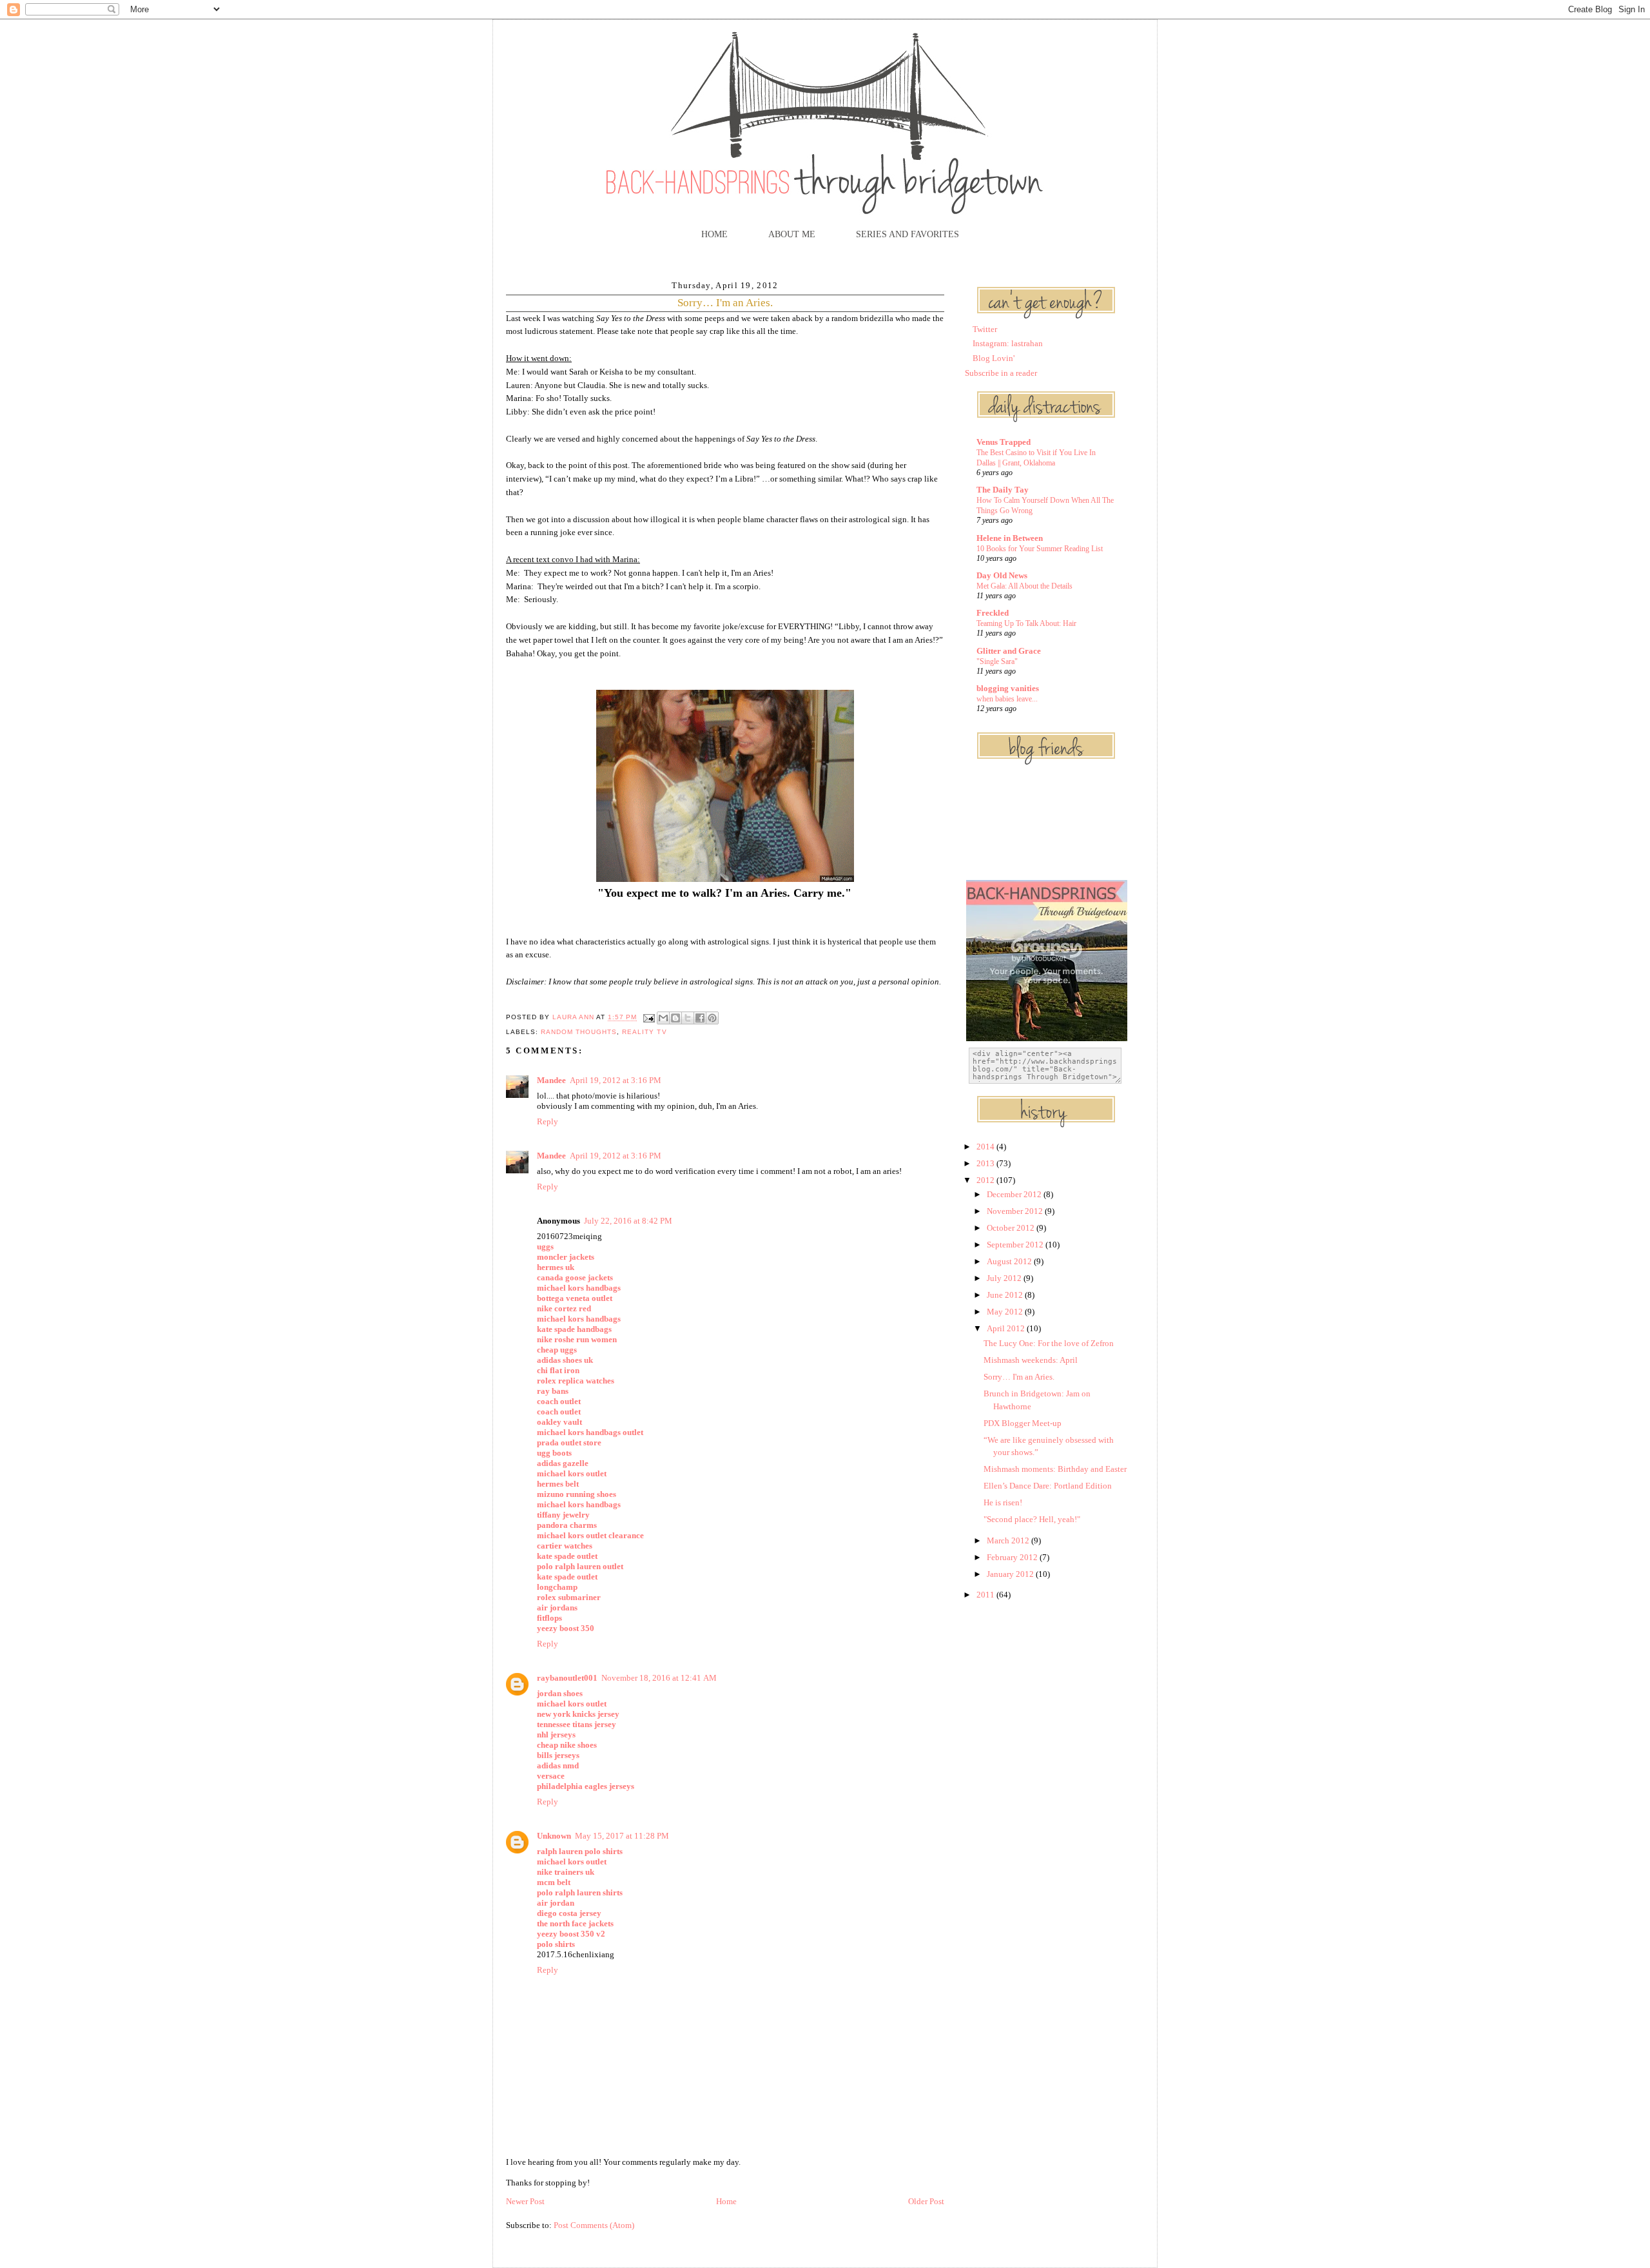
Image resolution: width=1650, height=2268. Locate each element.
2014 (986, 1147)
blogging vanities (1008, 688)
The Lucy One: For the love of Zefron (1049, 1343)
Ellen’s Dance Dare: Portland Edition (1048, 1486)
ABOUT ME (792, 234)
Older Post (926, 2201)
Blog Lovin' (994, 358)
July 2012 (1005, 1278)
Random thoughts (579, 1032)
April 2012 (1007, 1328)
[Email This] (663, 1018)
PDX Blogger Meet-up (1023, 1423)
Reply (548, 1121)
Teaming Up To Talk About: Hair (1026, 623)
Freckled (993, 613)
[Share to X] (688, 1018)
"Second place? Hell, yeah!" (1032, 1519)
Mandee (551, 1080)
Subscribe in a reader (1001, 373)
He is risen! (1003, 1502)
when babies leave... (1007, 699)
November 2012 (1016, 1211)
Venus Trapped (1004, 442)
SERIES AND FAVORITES (907, 234)
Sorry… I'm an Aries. (1019, 1377)
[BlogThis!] (675, 1018)
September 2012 (1016, 1245)
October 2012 (1012, 1228)
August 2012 (1010, 1261)
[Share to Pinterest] (712, 1018)
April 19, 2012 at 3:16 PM (616, 1080)
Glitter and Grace (1009, 651)
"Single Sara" (997, 661)
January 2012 (1011, 1574)
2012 (986, 1180)
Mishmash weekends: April (1031, 1360)
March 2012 (1009, 1540)
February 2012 (1013, 1557)
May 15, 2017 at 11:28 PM (622, 1836)
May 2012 (1006, 1312)
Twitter (985, 329)
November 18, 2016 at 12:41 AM (659, 1678)
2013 (986, 1163)
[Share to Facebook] (700, 1018)
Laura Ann (574, 1018)
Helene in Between (1010, 538)
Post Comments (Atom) (594, 2225)
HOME (714, 234)
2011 (986, 1595)
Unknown (554, 1836)
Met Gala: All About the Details (1024, 586)
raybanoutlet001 (567, 1678)
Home (726, 2201)
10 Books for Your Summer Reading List (1040, 549)
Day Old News (1002, 575)
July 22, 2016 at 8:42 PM (628, 1221)
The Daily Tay (1003, 490)
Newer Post (525, 2201)
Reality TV (644, 1032)
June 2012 (1006, 1295)
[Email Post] (648, 1018)
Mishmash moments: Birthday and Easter (1055, 1469)
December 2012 (1015, 1194)
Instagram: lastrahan (1008, 343)
